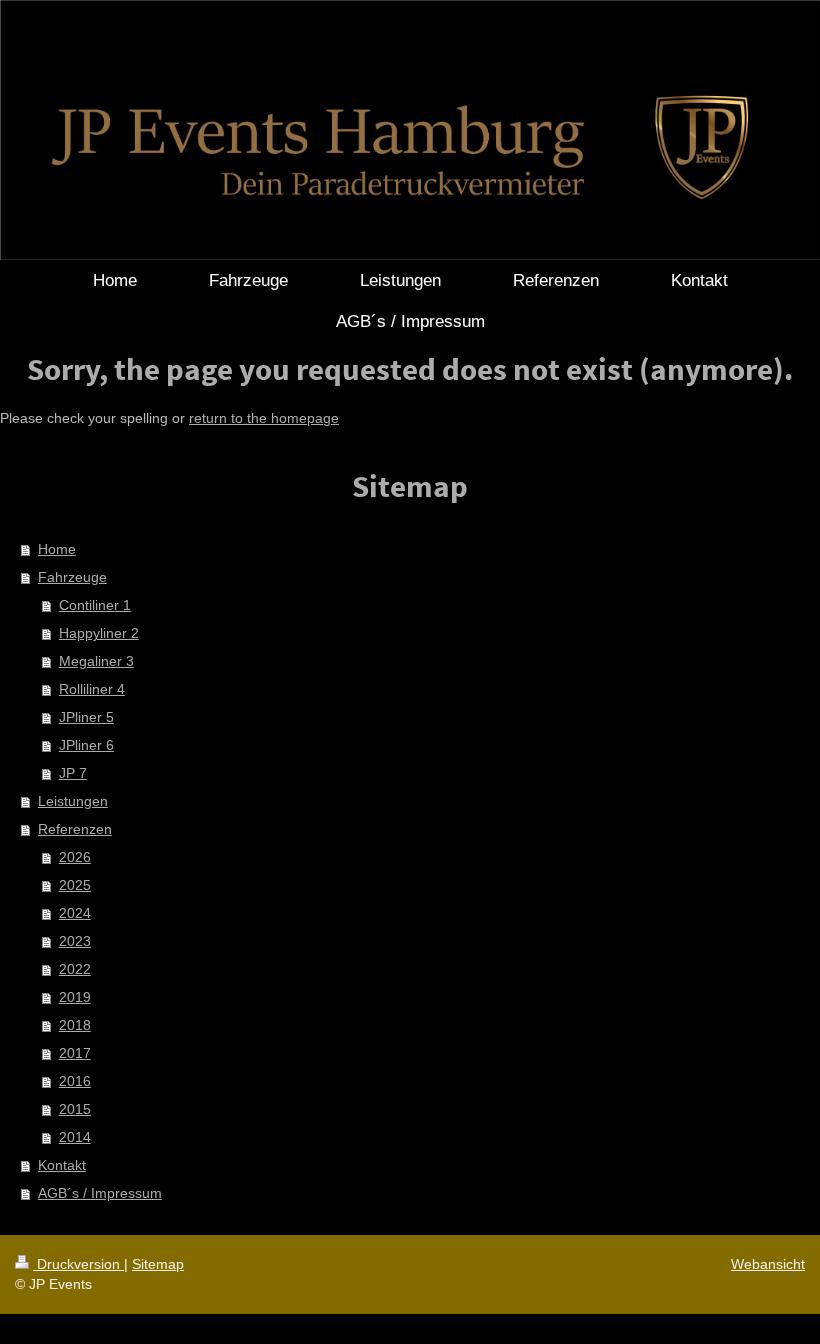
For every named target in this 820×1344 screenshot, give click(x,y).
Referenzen (75, 829)
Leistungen (73, 801)
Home (57, 549)
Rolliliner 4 (92, 689)
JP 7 (73, 773)
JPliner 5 (86, 717)
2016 (75, 1081)
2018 (75, 1025)
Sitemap (158, 1264)
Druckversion (78, 1264)
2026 (75, 857)
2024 (75, 913)
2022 (75, 969)
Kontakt (62, 1165)
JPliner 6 (86, 745)
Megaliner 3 (96, 661)
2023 (75, 941)
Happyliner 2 (99, 633)
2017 (75, 1053)
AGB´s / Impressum (100, 1193)
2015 (75, 1109)
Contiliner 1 (95, 605)
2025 (75, 885)
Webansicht (768, 1264)
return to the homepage (264, 418)
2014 (75, 1137)
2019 (75, 997)
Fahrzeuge (72, 577)
